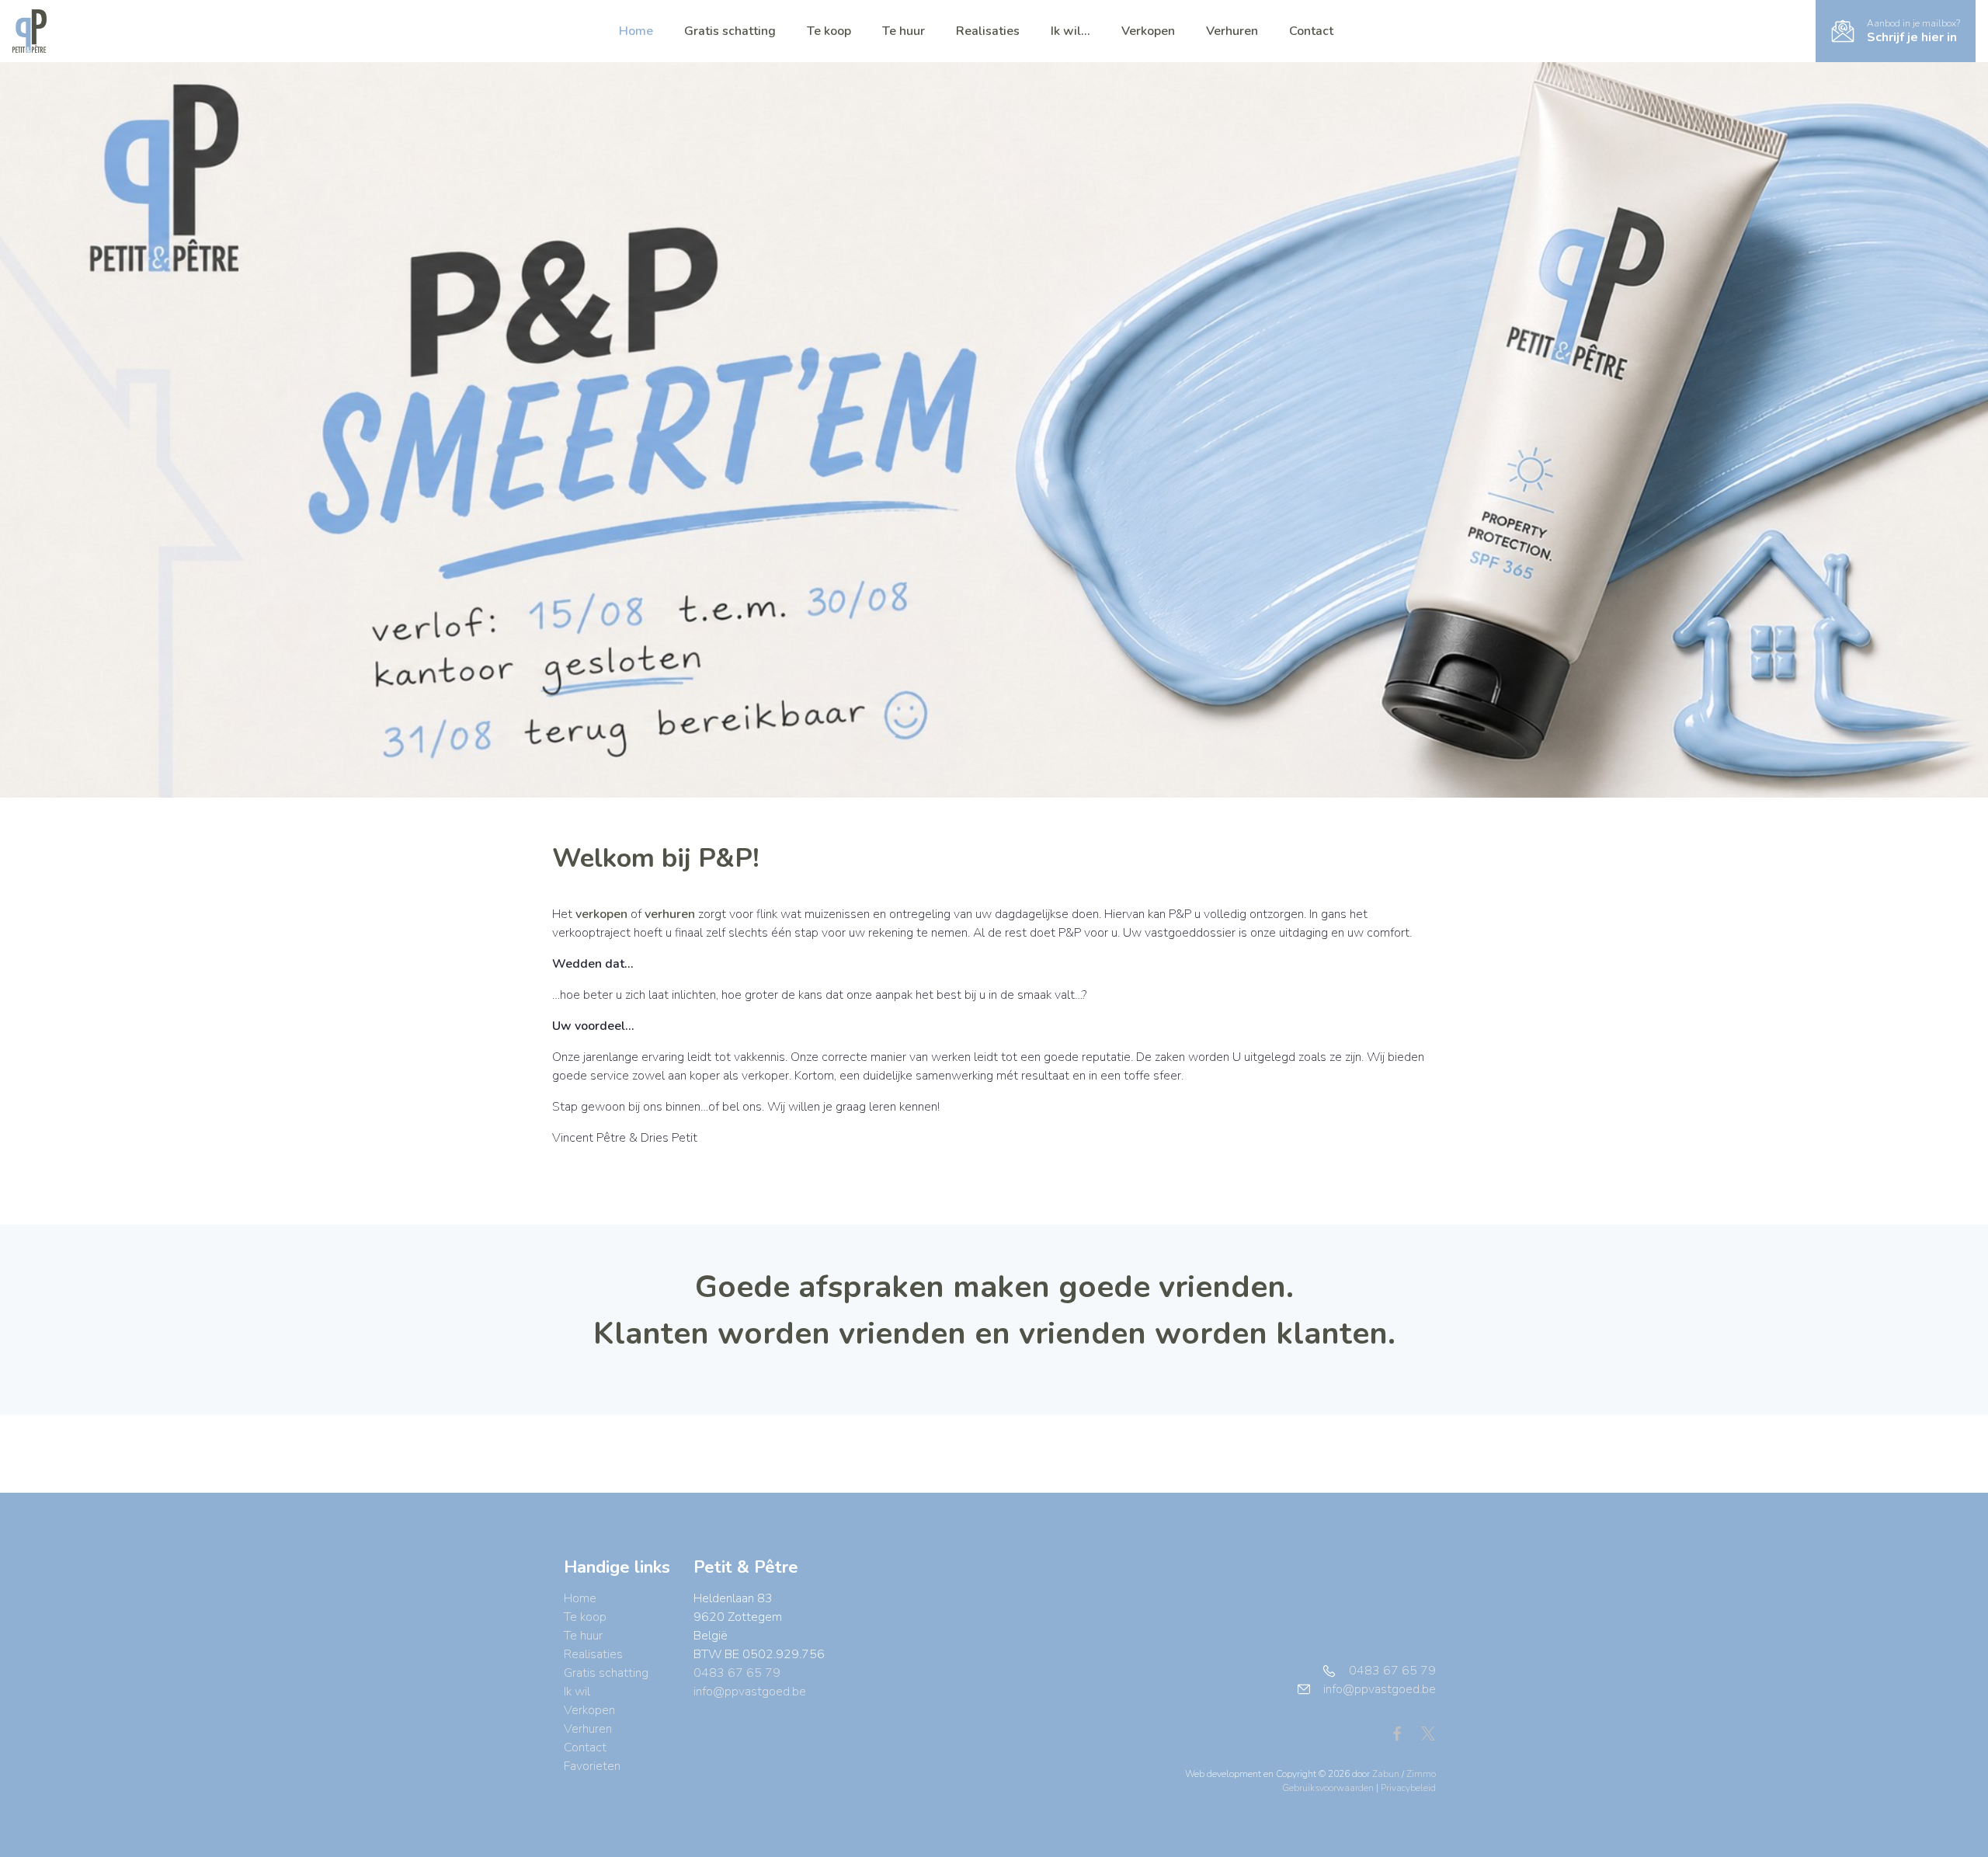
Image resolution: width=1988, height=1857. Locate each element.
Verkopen (1148, 31)
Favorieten (592, 1766)
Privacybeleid (1408, 1788)
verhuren (670, 914)
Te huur (904, 31)
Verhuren (1232, 31)
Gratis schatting (730, 31)
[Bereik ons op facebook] (1403, 1733)
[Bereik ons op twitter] (1428, 1733)
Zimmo (1421, 1774)
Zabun (1386, 1774)
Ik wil (577, 1692)
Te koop (829, 31)
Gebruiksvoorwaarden (1329, 1788)
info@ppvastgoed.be (750, 1692)
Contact (1311, 31)
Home (636, 31)
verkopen (601, 914)
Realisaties (988, 31)
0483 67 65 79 (737, 1673)
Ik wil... (1070, 31)
